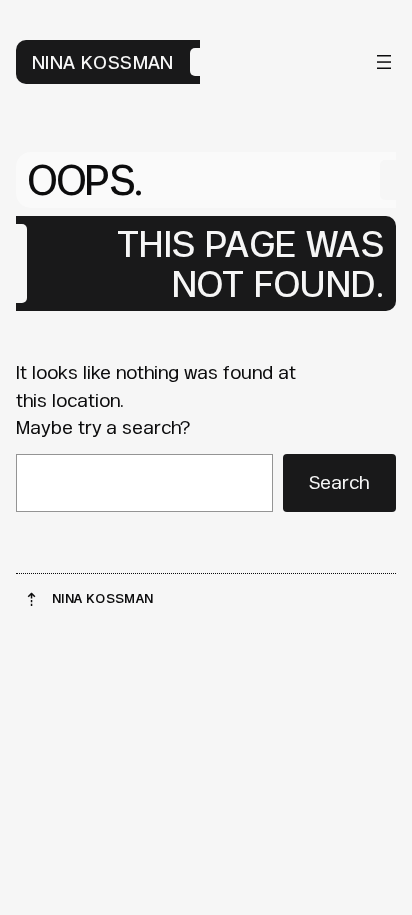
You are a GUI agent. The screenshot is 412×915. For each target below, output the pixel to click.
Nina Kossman (103, 62)
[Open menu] (384, 62)
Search (339, 482)
